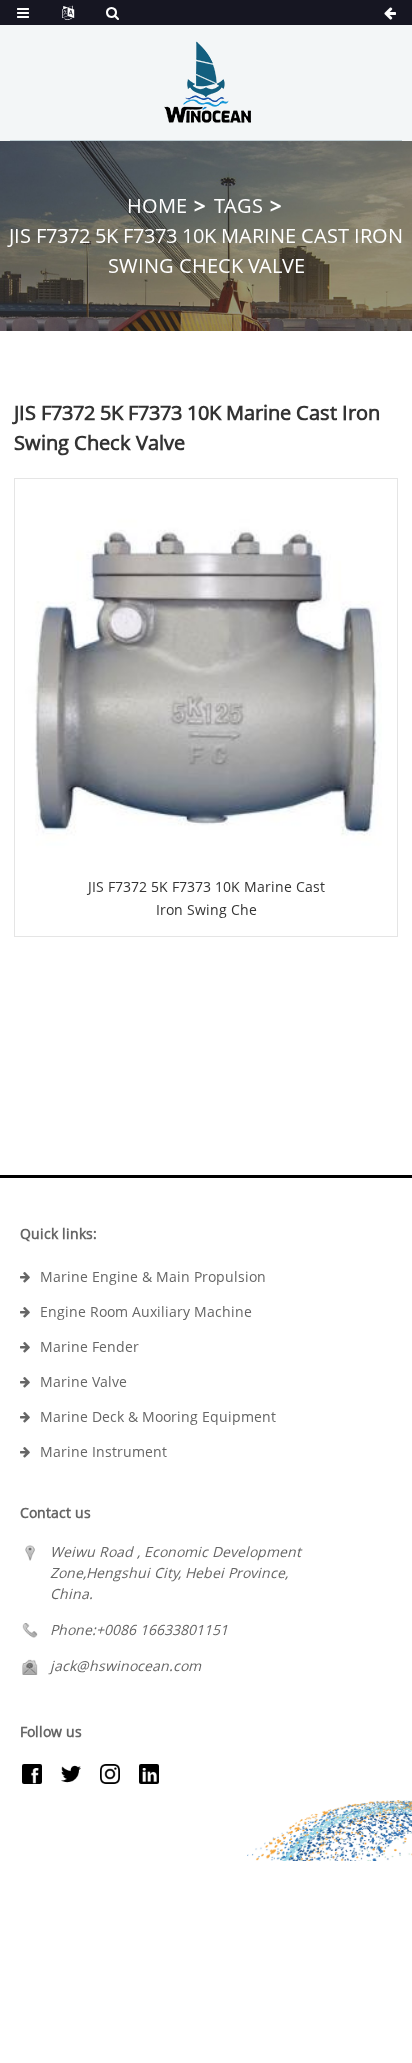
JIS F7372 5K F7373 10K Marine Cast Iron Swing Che (206, 897)
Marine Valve (83, 1381)
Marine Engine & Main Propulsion (153, 1276)
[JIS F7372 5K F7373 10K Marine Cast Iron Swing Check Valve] (206, 670)
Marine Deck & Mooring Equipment (158, 1416)
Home (157, 205)
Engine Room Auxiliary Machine (146, 1311)
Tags (238, 205)
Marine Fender (89, 1346)
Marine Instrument (103, 1451)
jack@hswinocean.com (125, 1665)
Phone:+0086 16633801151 (139, 1629)
